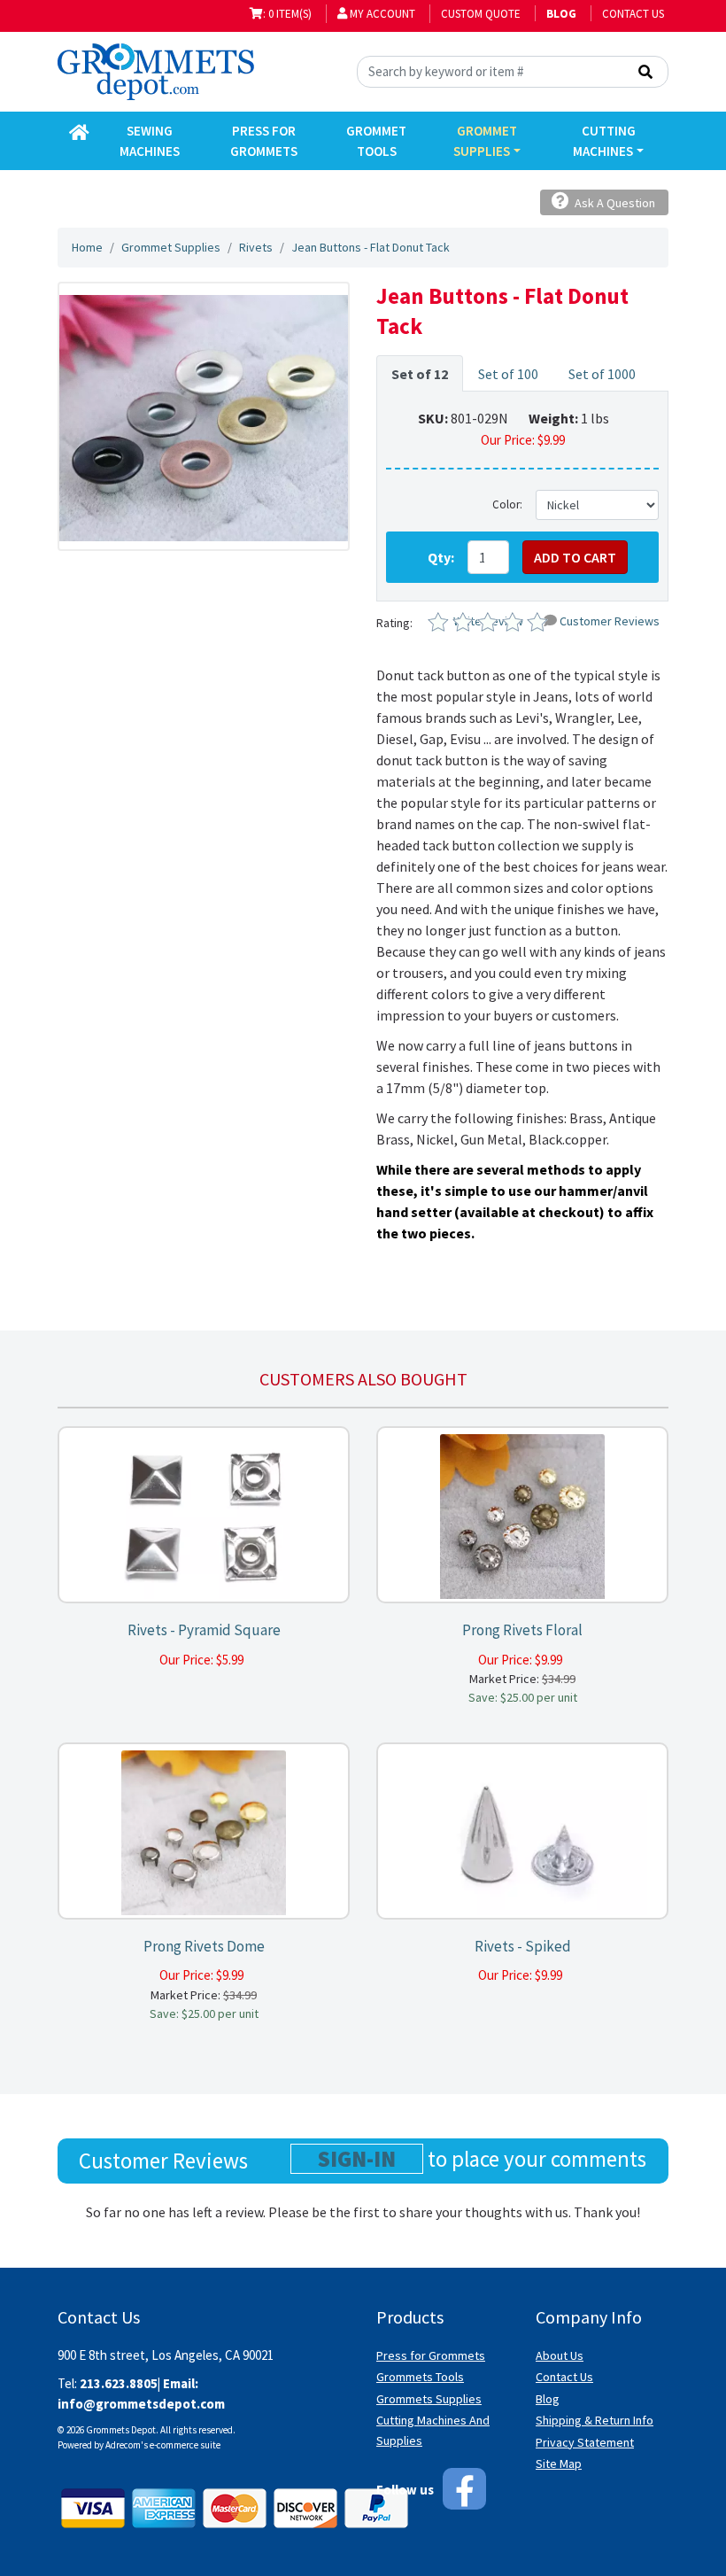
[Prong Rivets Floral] (522, 1515)
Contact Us (633, 14)
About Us (560, 2355)
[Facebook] (464, 2489)
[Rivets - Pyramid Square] (204, 1515)
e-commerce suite (185, 2445)
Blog (548, 2399)
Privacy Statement (585, 2442)
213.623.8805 (119, 2383)
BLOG (561, 14)
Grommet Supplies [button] (485, 141)
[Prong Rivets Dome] (204, 1831)
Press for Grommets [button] (264, 141)
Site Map (559, 2463)
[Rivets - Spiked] (522, 1831)
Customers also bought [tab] (363, 1379)
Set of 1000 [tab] (602, 374)
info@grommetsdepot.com (141, 2404)
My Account (381, 14)
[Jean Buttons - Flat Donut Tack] (204, 416)
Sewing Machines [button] (150, 141)
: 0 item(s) (287, 14)
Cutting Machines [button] (604, 141)
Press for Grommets (431, 2355)
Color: (507, 504)
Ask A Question (614, 203)
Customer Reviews (610, 621)
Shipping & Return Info (595, 2420)
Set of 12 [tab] (420, 374)
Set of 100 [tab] (508, 374)
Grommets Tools (420, 2377)
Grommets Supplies (429, 2399)
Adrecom (123, 2445)
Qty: (441, 557)
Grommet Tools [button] (376, 141)
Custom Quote (481, 14)
